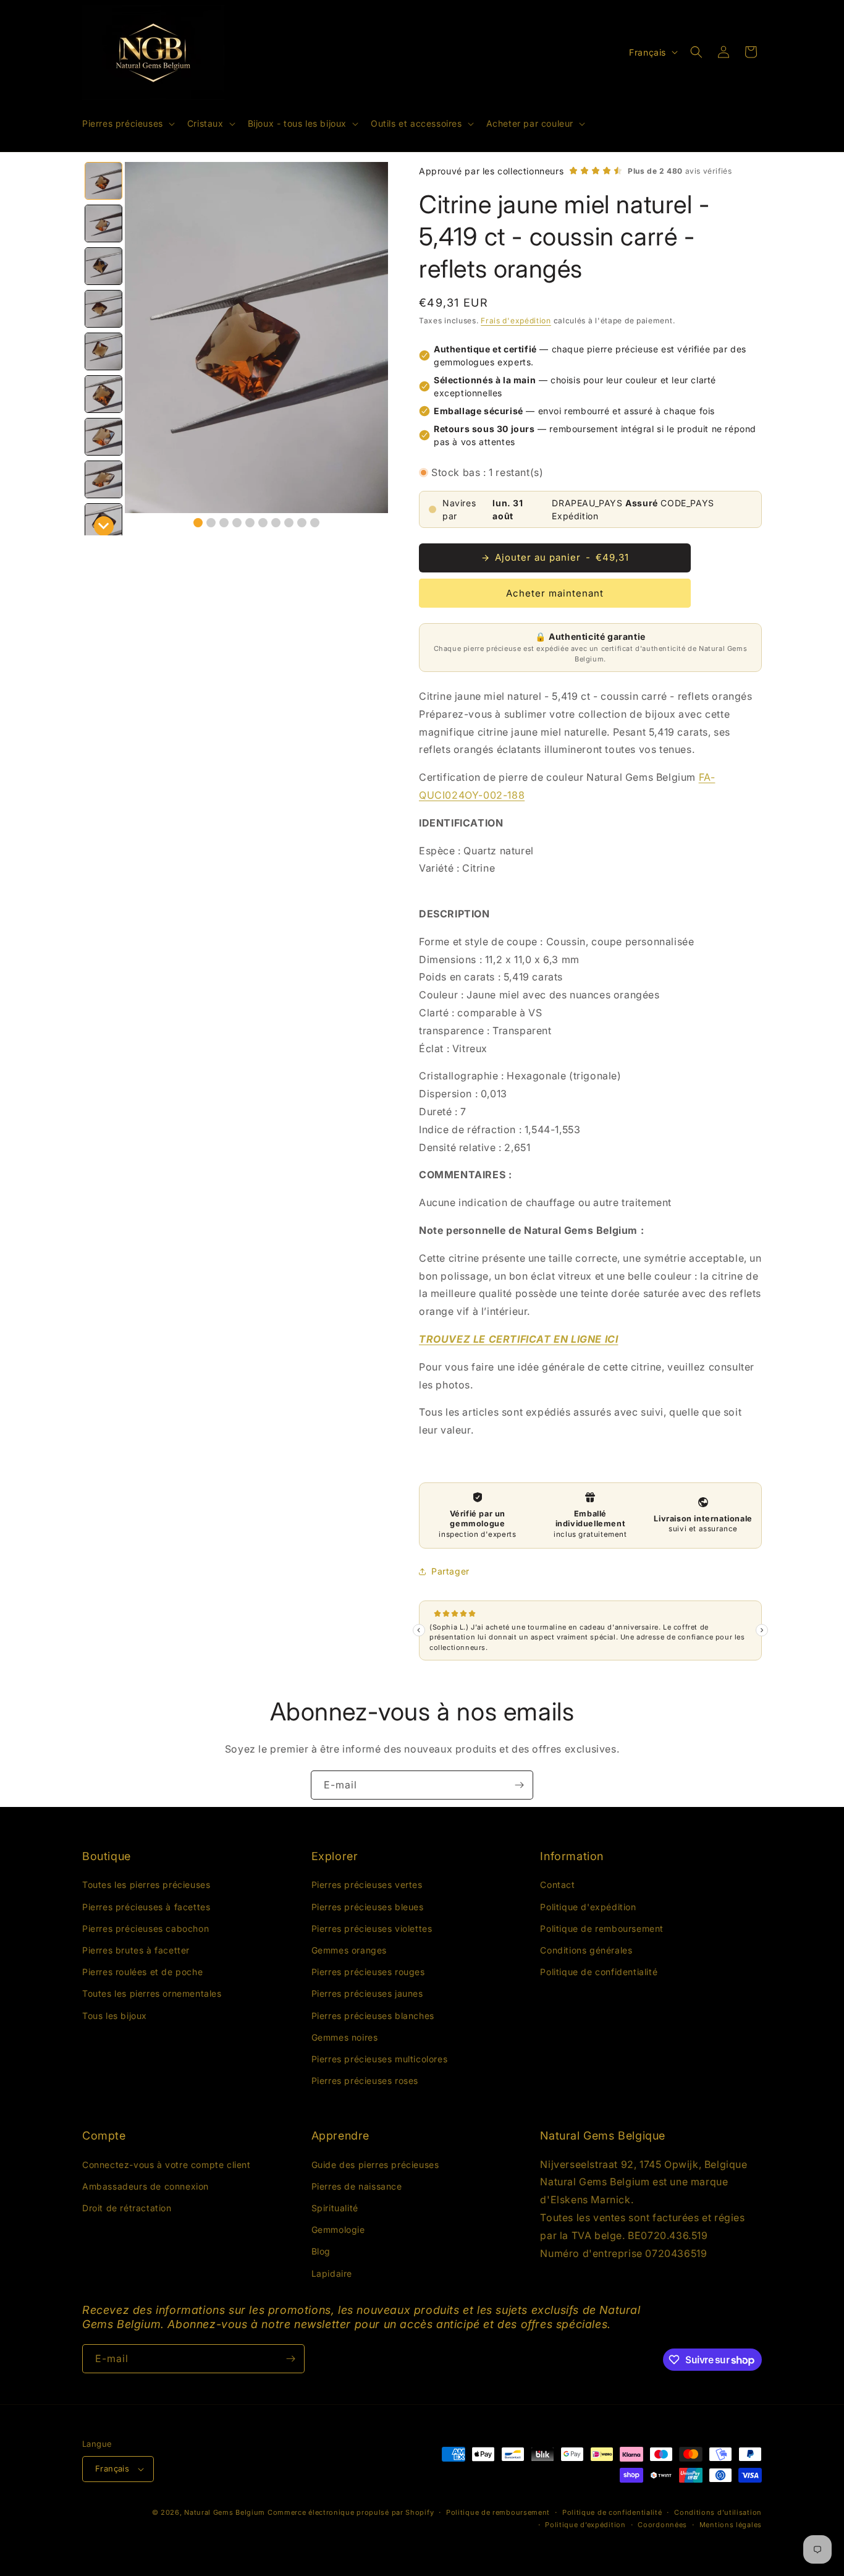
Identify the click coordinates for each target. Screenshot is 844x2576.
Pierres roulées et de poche (142, 1972)
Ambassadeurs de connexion (146, 2186)
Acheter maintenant (555, 593)
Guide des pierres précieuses (375, 2165)
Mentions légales (731, 2525)
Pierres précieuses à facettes (146, 1907)
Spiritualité (335, 2208)
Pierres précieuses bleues (368, 1907)
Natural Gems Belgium (225, 2512)
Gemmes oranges (349, 1950)
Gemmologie (338, 2230)
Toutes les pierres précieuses (146, 1885)
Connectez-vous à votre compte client (167, 2165)
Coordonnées (662, 2525)
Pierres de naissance (357, 2186)
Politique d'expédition (588, 1907)
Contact (557, 1885)
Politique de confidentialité (599, 1972)
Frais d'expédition (516, 321)
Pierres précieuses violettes (372, 1928)
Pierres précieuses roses (365, 2081)
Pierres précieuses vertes (367, 1885)
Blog (321, 2252)
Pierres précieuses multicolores (380, 2059)
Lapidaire (332, 2273)
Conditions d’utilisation (718, 2512)
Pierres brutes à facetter (136, 1950)
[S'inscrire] (519, 1785)
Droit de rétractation (127, 2208)
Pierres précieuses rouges (368, 1972)
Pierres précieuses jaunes (367, 1993)
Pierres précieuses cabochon (146, 1928)
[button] (127, 124)
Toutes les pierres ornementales (152, 1993)
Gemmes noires (345, 2037)
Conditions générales (586, 1950)
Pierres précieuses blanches (373, 2016)
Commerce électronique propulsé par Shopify (351, 2512)
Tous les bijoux (115, 2016)
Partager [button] (450, 1571)
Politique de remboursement (602, 1928)
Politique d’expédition (585, 2525)
